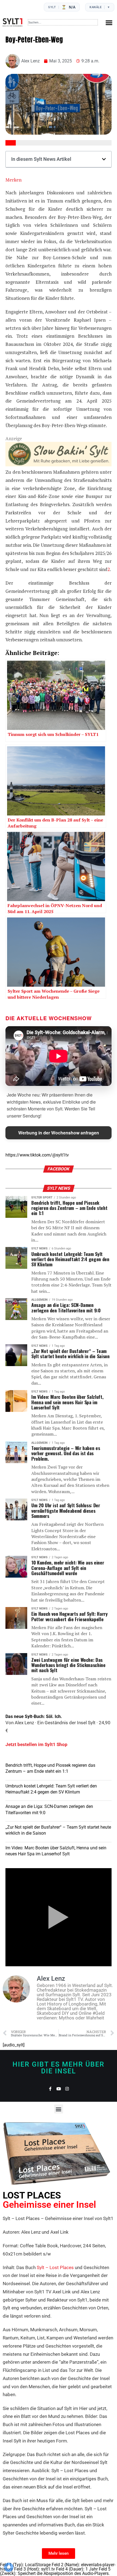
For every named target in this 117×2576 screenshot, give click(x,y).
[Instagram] (67, 2089)
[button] (109, 22)
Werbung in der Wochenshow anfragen (59, 1133)
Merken (13, 180)
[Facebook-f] (50, 2089)
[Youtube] (59, 2089)
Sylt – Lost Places (55, 2267)
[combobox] (63, 22)
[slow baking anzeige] (59, 465)
